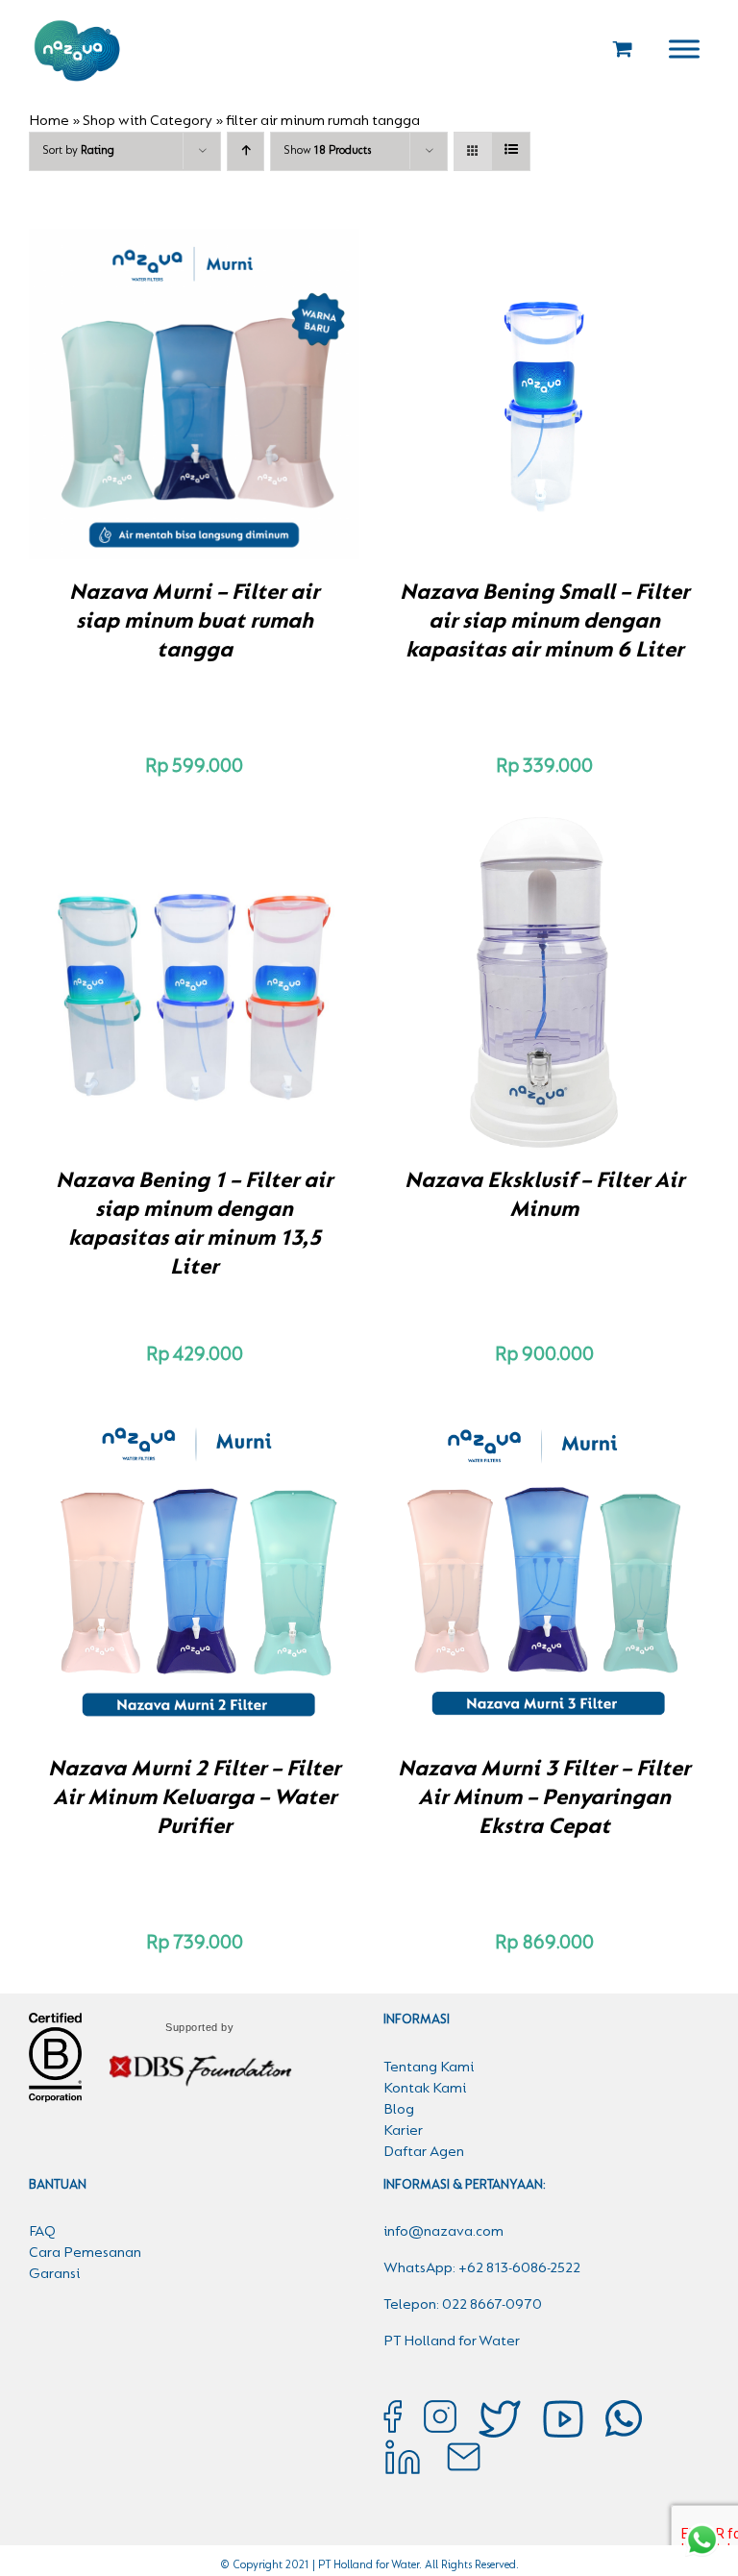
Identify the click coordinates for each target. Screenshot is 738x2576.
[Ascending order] (246, 151)
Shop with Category (148, 121)
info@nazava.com (443, 2232)
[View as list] (511, 151)
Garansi (54, 2274)
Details (261, 397)
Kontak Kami (425, 2089)
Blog (399, 2110)
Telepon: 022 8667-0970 (463, 2305)
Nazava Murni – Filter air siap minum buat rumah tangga (194, 622)
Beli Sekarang (154, 397)
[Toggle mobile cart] (623, 49)
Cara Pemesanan (85, 2253)
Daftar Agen (424, 2152)
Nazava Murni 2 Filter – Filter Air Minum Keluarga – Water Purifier (194, 1798)
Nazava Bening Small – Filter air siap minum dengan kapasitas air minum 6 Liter (544, 622)
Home (49, 121)
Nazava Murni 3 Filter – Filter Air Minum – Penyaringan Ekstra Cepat (544, 1798)
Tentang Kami (429, 2068)
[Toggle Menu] (684, 49)
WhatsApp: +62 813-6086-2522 (482, 2268)
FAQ (42, 2232)
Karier (403, 2131)
